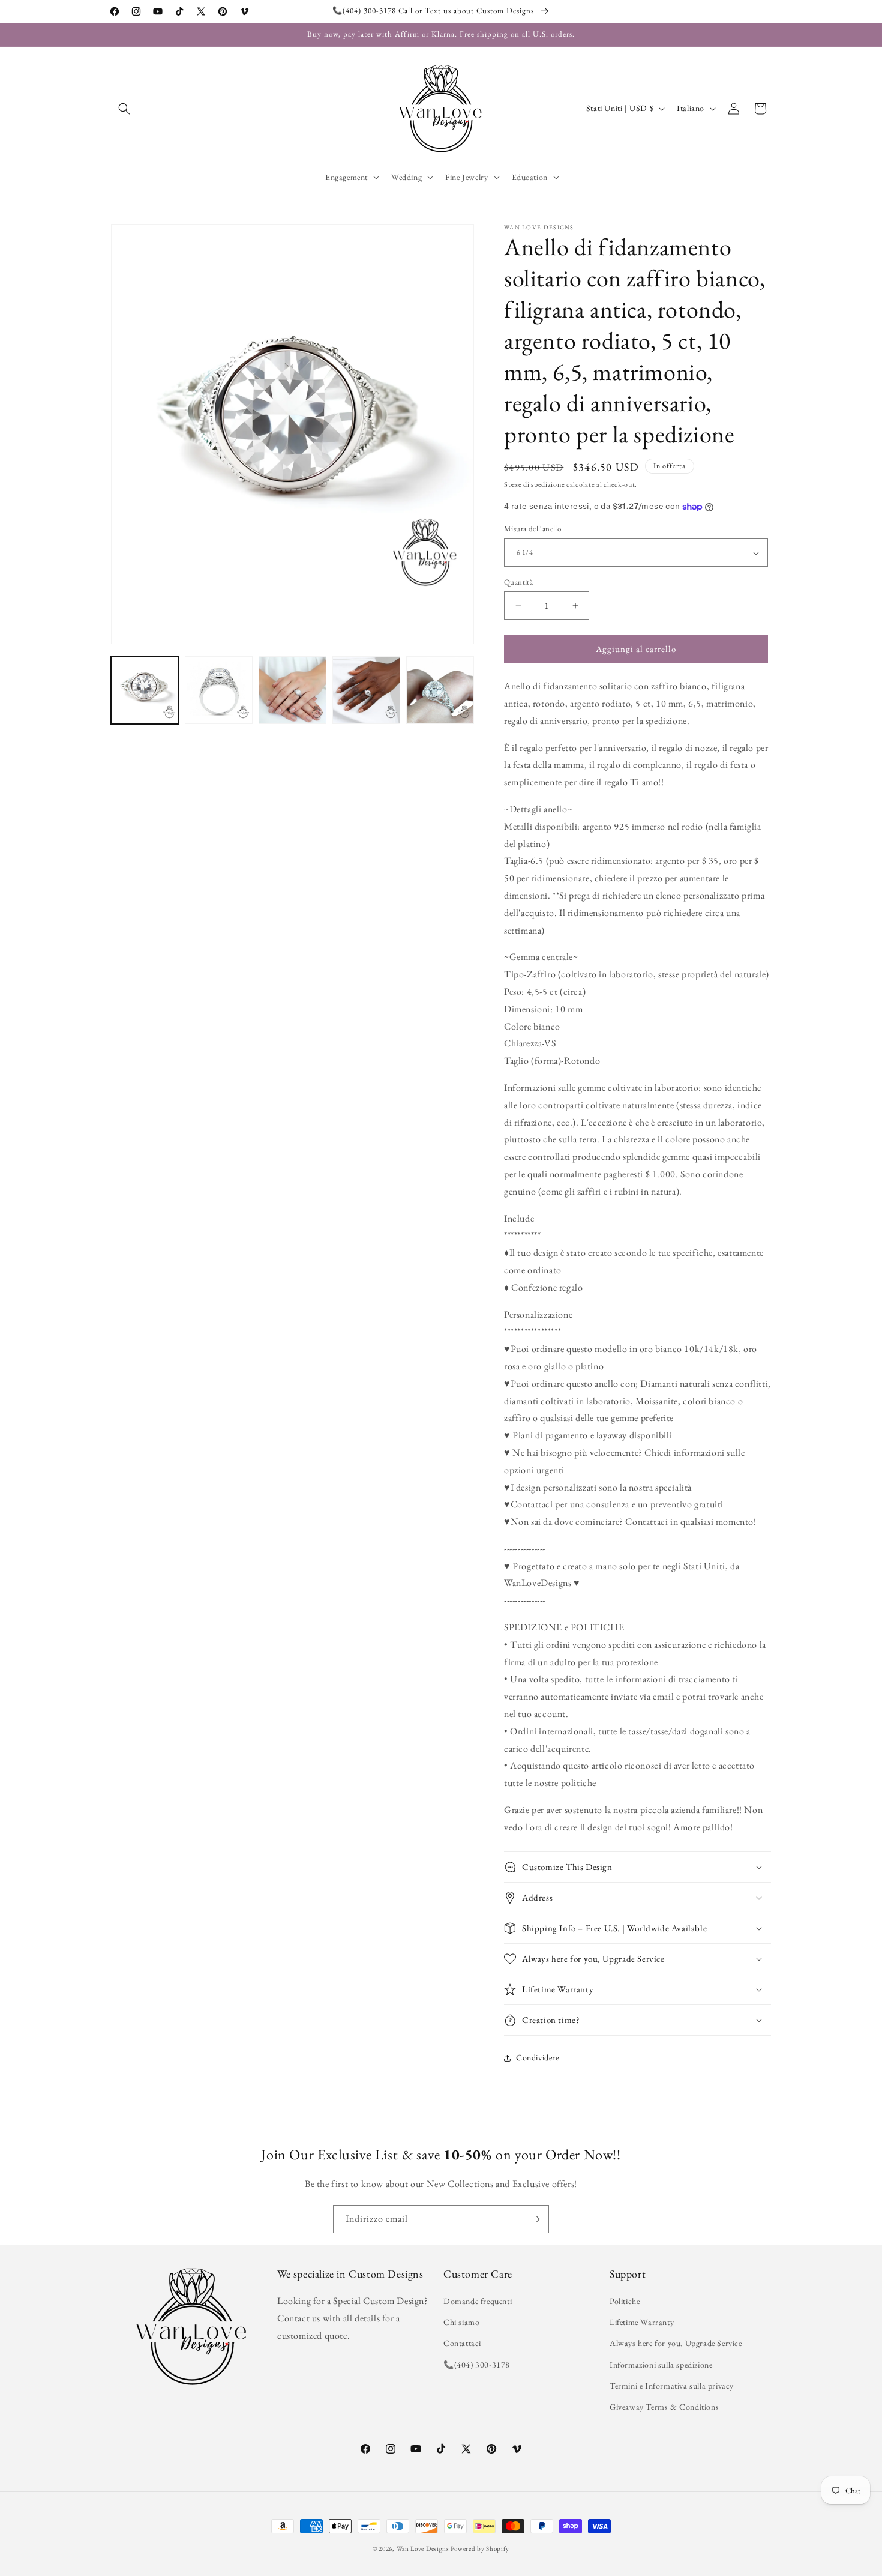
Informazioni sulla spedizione (661, 2365)
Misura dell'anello (532, 529)
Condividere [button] (538, 2058)
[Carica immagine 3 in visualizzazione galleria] (292, 690)
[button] (124, 109)
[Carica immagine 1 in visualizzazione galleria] (145, 690)
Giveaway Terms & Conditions (664, 2407)
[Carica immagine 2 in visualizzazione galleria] (219, 690)
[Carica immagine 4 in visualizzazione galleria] (366, 690)
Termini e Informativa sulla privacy (672, 2386)
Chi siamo (461, 2323)
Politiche (625, 2301)
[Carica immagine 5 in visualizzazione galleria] (440, 690)
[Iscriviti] (535, 2219)
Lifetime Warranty (642, 2323)
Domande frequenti (478, 2301)
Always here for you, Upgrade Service (676, 2344)
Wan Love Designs (423, 2548)
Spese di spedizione (534, 484)
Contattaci (462, 2344)
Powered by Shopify (480, 2548)
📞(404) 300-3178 (477, 2365)
